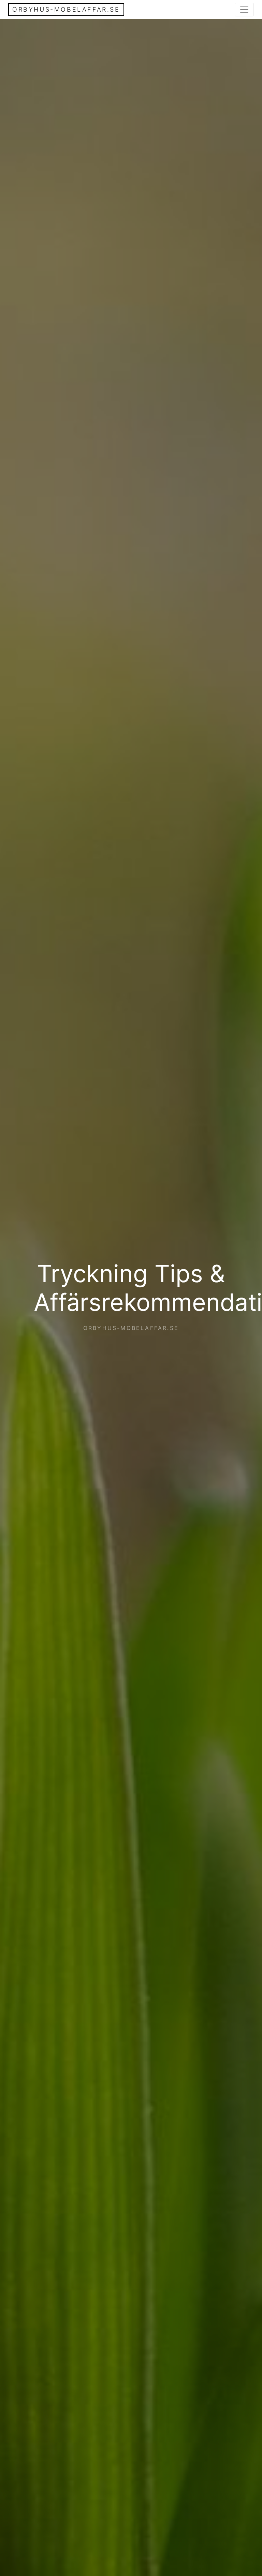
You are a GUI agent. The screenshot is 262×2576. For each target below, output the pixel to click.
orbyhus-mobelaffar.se (66, 9)
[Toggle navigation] (244, 10)
